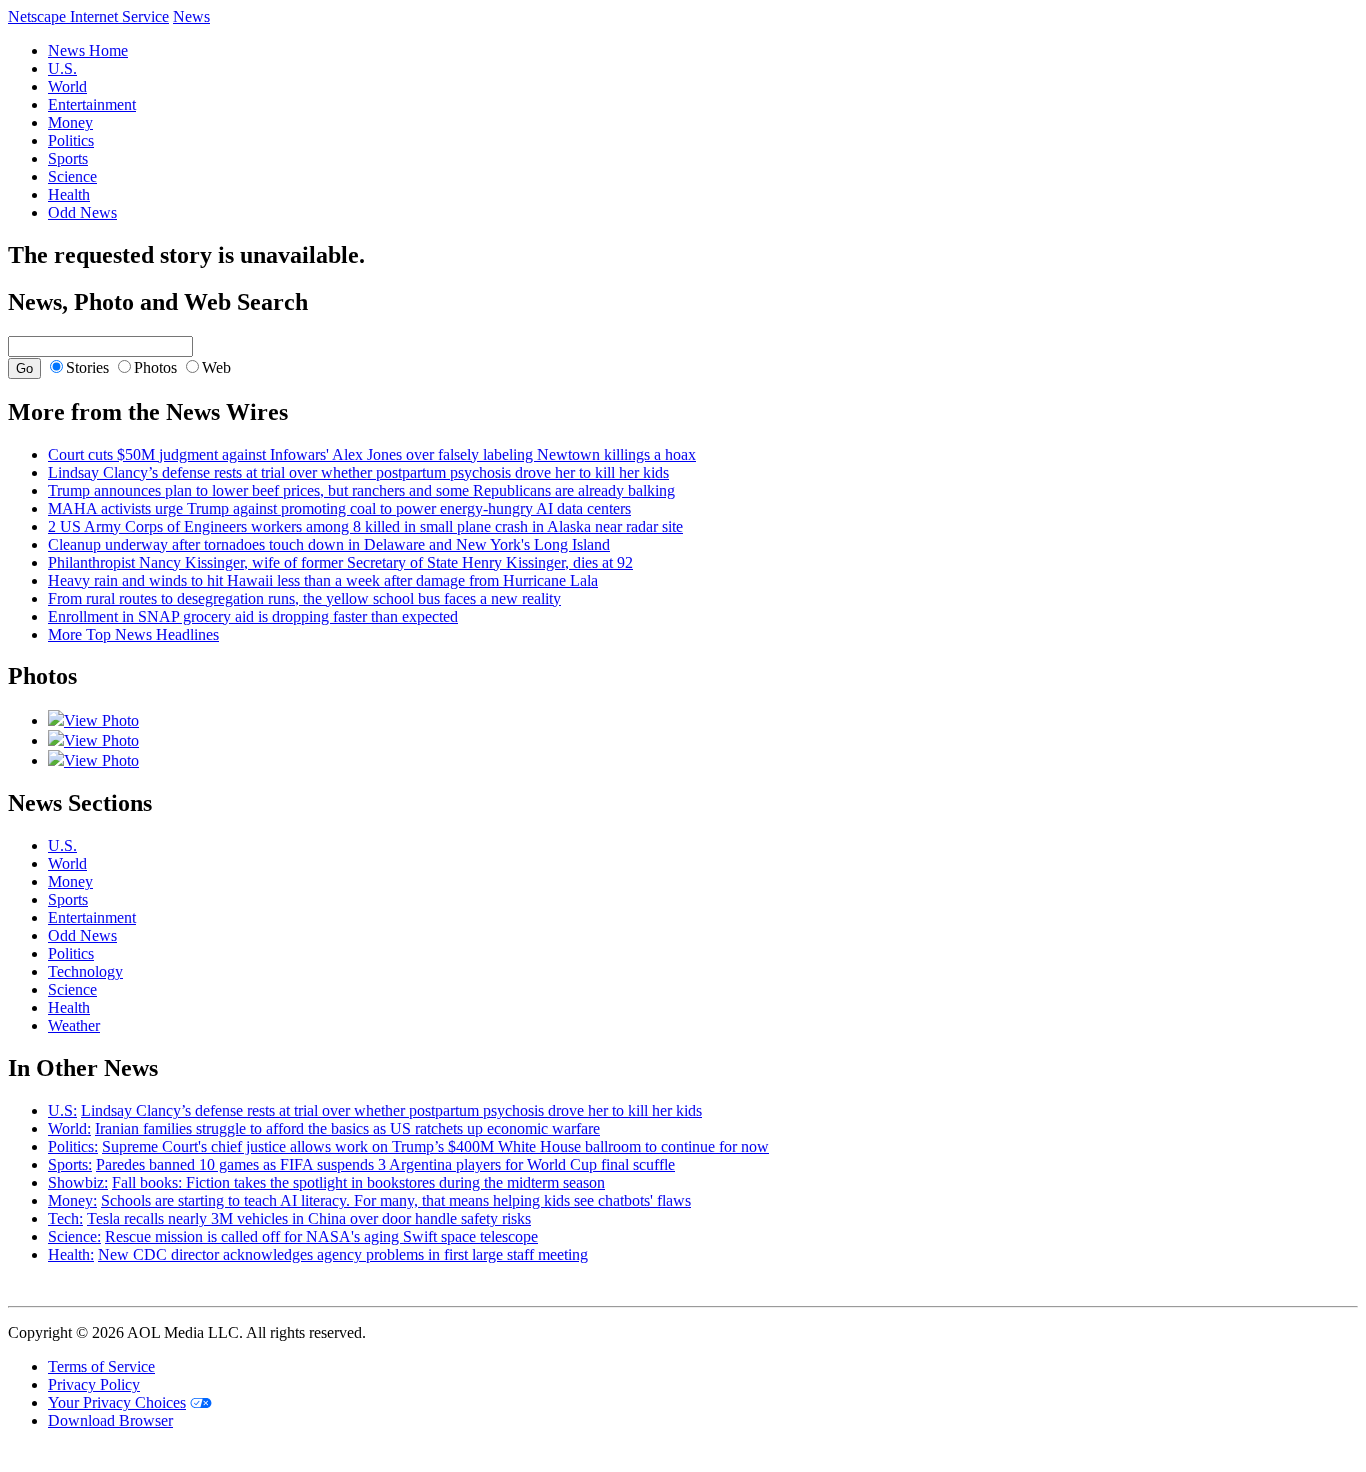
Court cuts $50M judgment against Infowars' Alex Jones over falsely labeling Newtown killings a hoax (372, 454)
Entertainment (92, 104)
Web (216, 367)
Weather (74, 1025)
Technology (85, 971)
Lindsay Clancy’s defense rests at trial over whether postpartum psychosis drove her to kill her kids (358, 472)
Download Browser (110, 1420)
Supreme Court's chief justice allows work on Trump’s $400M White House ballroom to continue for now (435, 1146)
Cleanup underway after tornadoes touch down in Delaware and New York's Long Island (329, 544)
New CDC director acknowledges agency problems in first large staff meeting (343, 1254)
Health (69, 194)
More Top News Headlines (133, 634)
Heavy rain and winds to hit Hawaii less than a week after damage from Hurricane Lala (323, 580)
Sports (68, 158)
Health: (71, 1254)
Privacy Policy (94, 1384)
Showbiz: (78, 1182)
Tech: (65, 1218)
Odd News (82, 212)
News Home (88, 50)
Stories (87, 367)
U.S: (62, 1110)
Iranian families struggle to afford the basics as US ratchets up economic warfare (347, 1128)
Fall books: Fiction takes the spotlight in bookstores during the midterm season (358, 1182)
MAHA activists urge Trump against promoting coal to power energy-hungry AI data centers (339, 508)
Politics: (73, 1146)
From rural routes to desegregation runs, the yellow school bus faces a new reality (304, 598)
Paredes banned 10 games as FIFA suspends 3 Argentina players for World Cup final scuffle (385, 1164)
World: (69, 1128)
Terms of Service (101, 1366)
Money (70, 122)
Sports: (70, 1164)
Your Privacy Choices (117, 1402)
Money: (72, 1200)
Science (72, 176)
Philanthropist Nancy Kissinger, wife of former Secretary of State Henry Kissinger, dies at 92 (340, 562)
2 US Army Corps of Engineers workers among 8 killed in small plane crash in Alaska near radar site (365, 526)
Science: (74, 1236)
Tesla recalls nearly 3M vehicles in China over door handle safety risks (309, 1218)
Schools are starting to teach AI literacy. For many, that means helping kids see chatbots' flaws (396, 1200)
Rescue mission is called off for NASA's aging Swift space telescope (321, 1236)
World (67, 86)
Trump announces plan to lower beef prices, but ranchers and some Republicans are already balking (361, 490)
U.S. (62, 68)
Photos (155, 367)
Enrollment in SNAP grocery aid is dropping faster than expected (253, 616)
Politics (71, 140)
